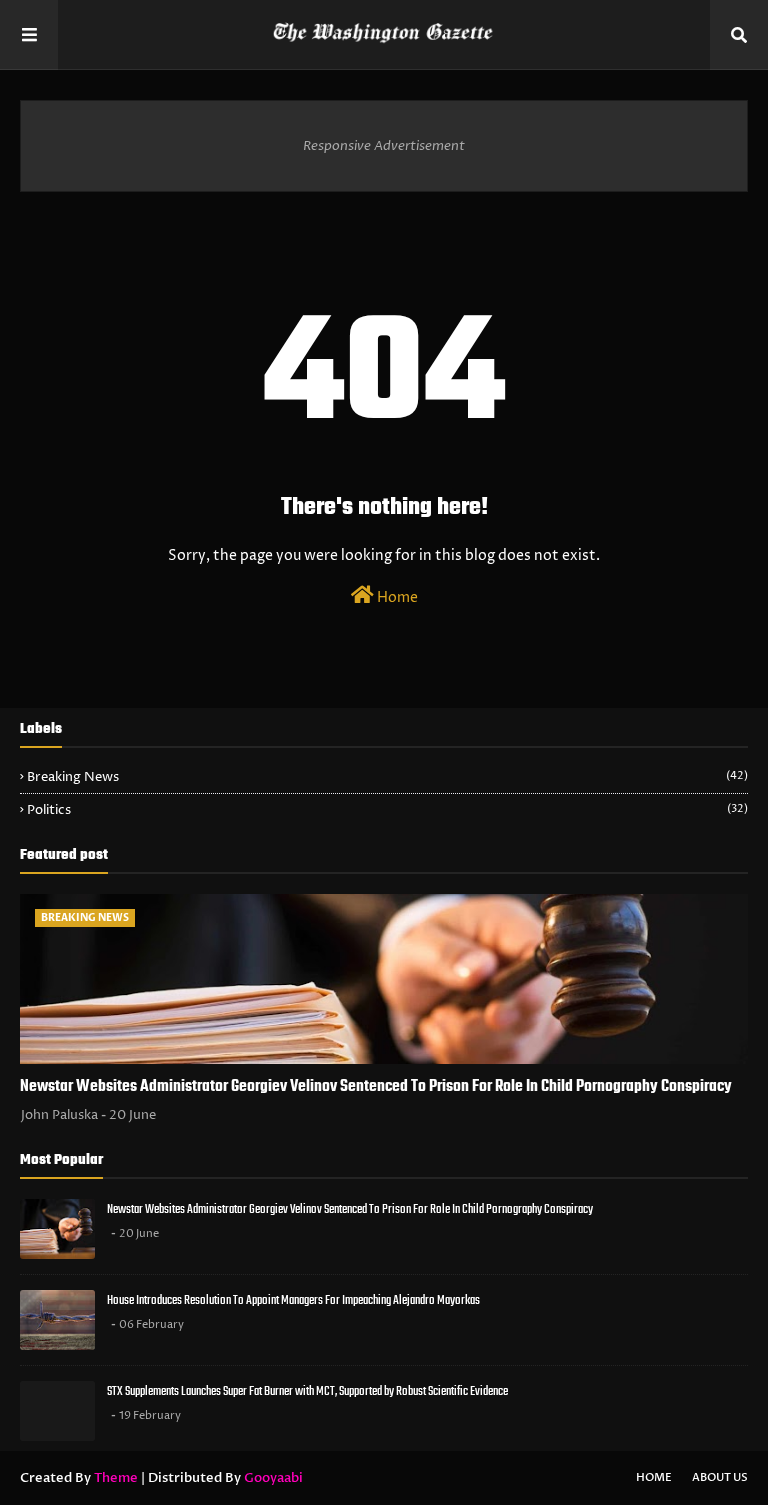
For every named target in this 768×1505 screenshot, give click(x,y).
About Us (720, 1477)
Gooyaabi (273, 1478)
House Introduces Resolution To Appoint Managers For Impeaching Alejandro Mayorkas (293, 1300)
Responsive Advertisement (384, 146)
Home (396, 597)
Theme (116, 1478)
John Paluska (59, 1115)
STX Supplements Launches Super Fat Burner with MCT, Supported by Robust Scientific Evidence (307, 1391)
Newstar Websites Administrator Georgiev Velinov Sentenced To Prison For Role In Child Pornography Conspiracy (376, 1087)
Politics (387, 810)
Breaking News (387, 777)
